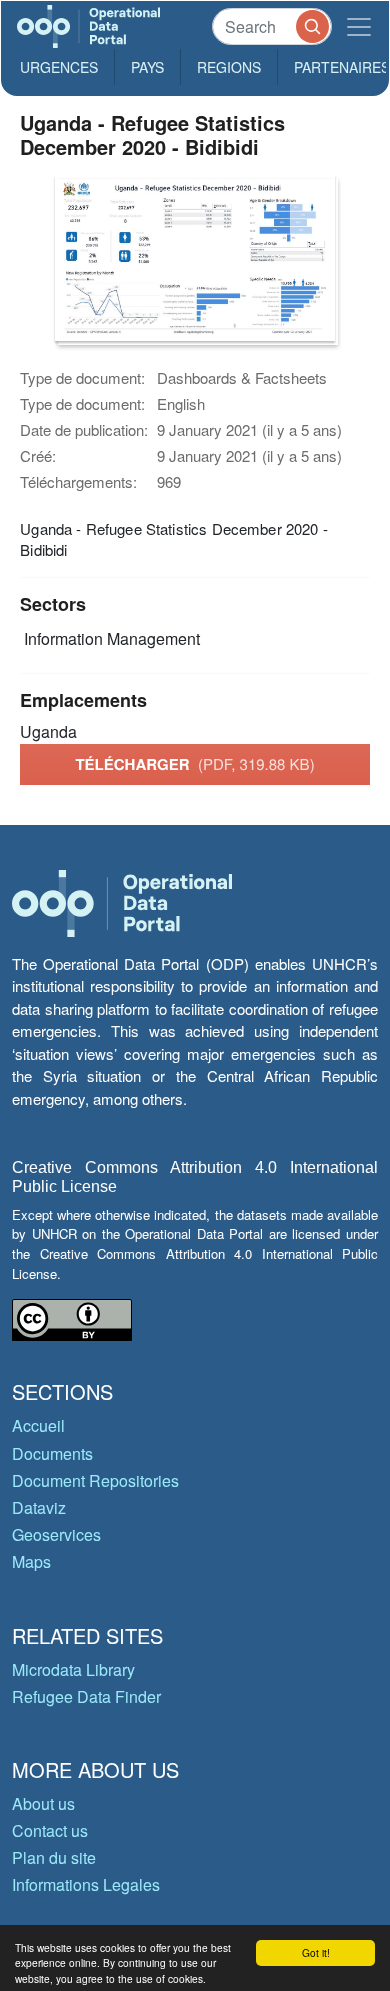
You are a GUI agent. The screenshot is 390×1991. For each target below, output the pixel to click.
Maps (31, 1561)
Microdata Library (73, 1669)
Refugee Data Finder (86, 1696)
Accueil (38, 1425)
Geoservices (56, 1534)
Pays (147, 67)
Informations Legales (86, 1884)
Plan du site (54, 1857)
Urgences (59, 67)
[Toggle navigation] (359, 26)
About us (43, 1803)
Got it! (316, 1952)
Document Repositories (95, 1480)
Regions (229, 67)
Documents (52, 1453)
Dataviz (39, 1507)
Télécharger (194, 764)
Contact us (50, 1830)
